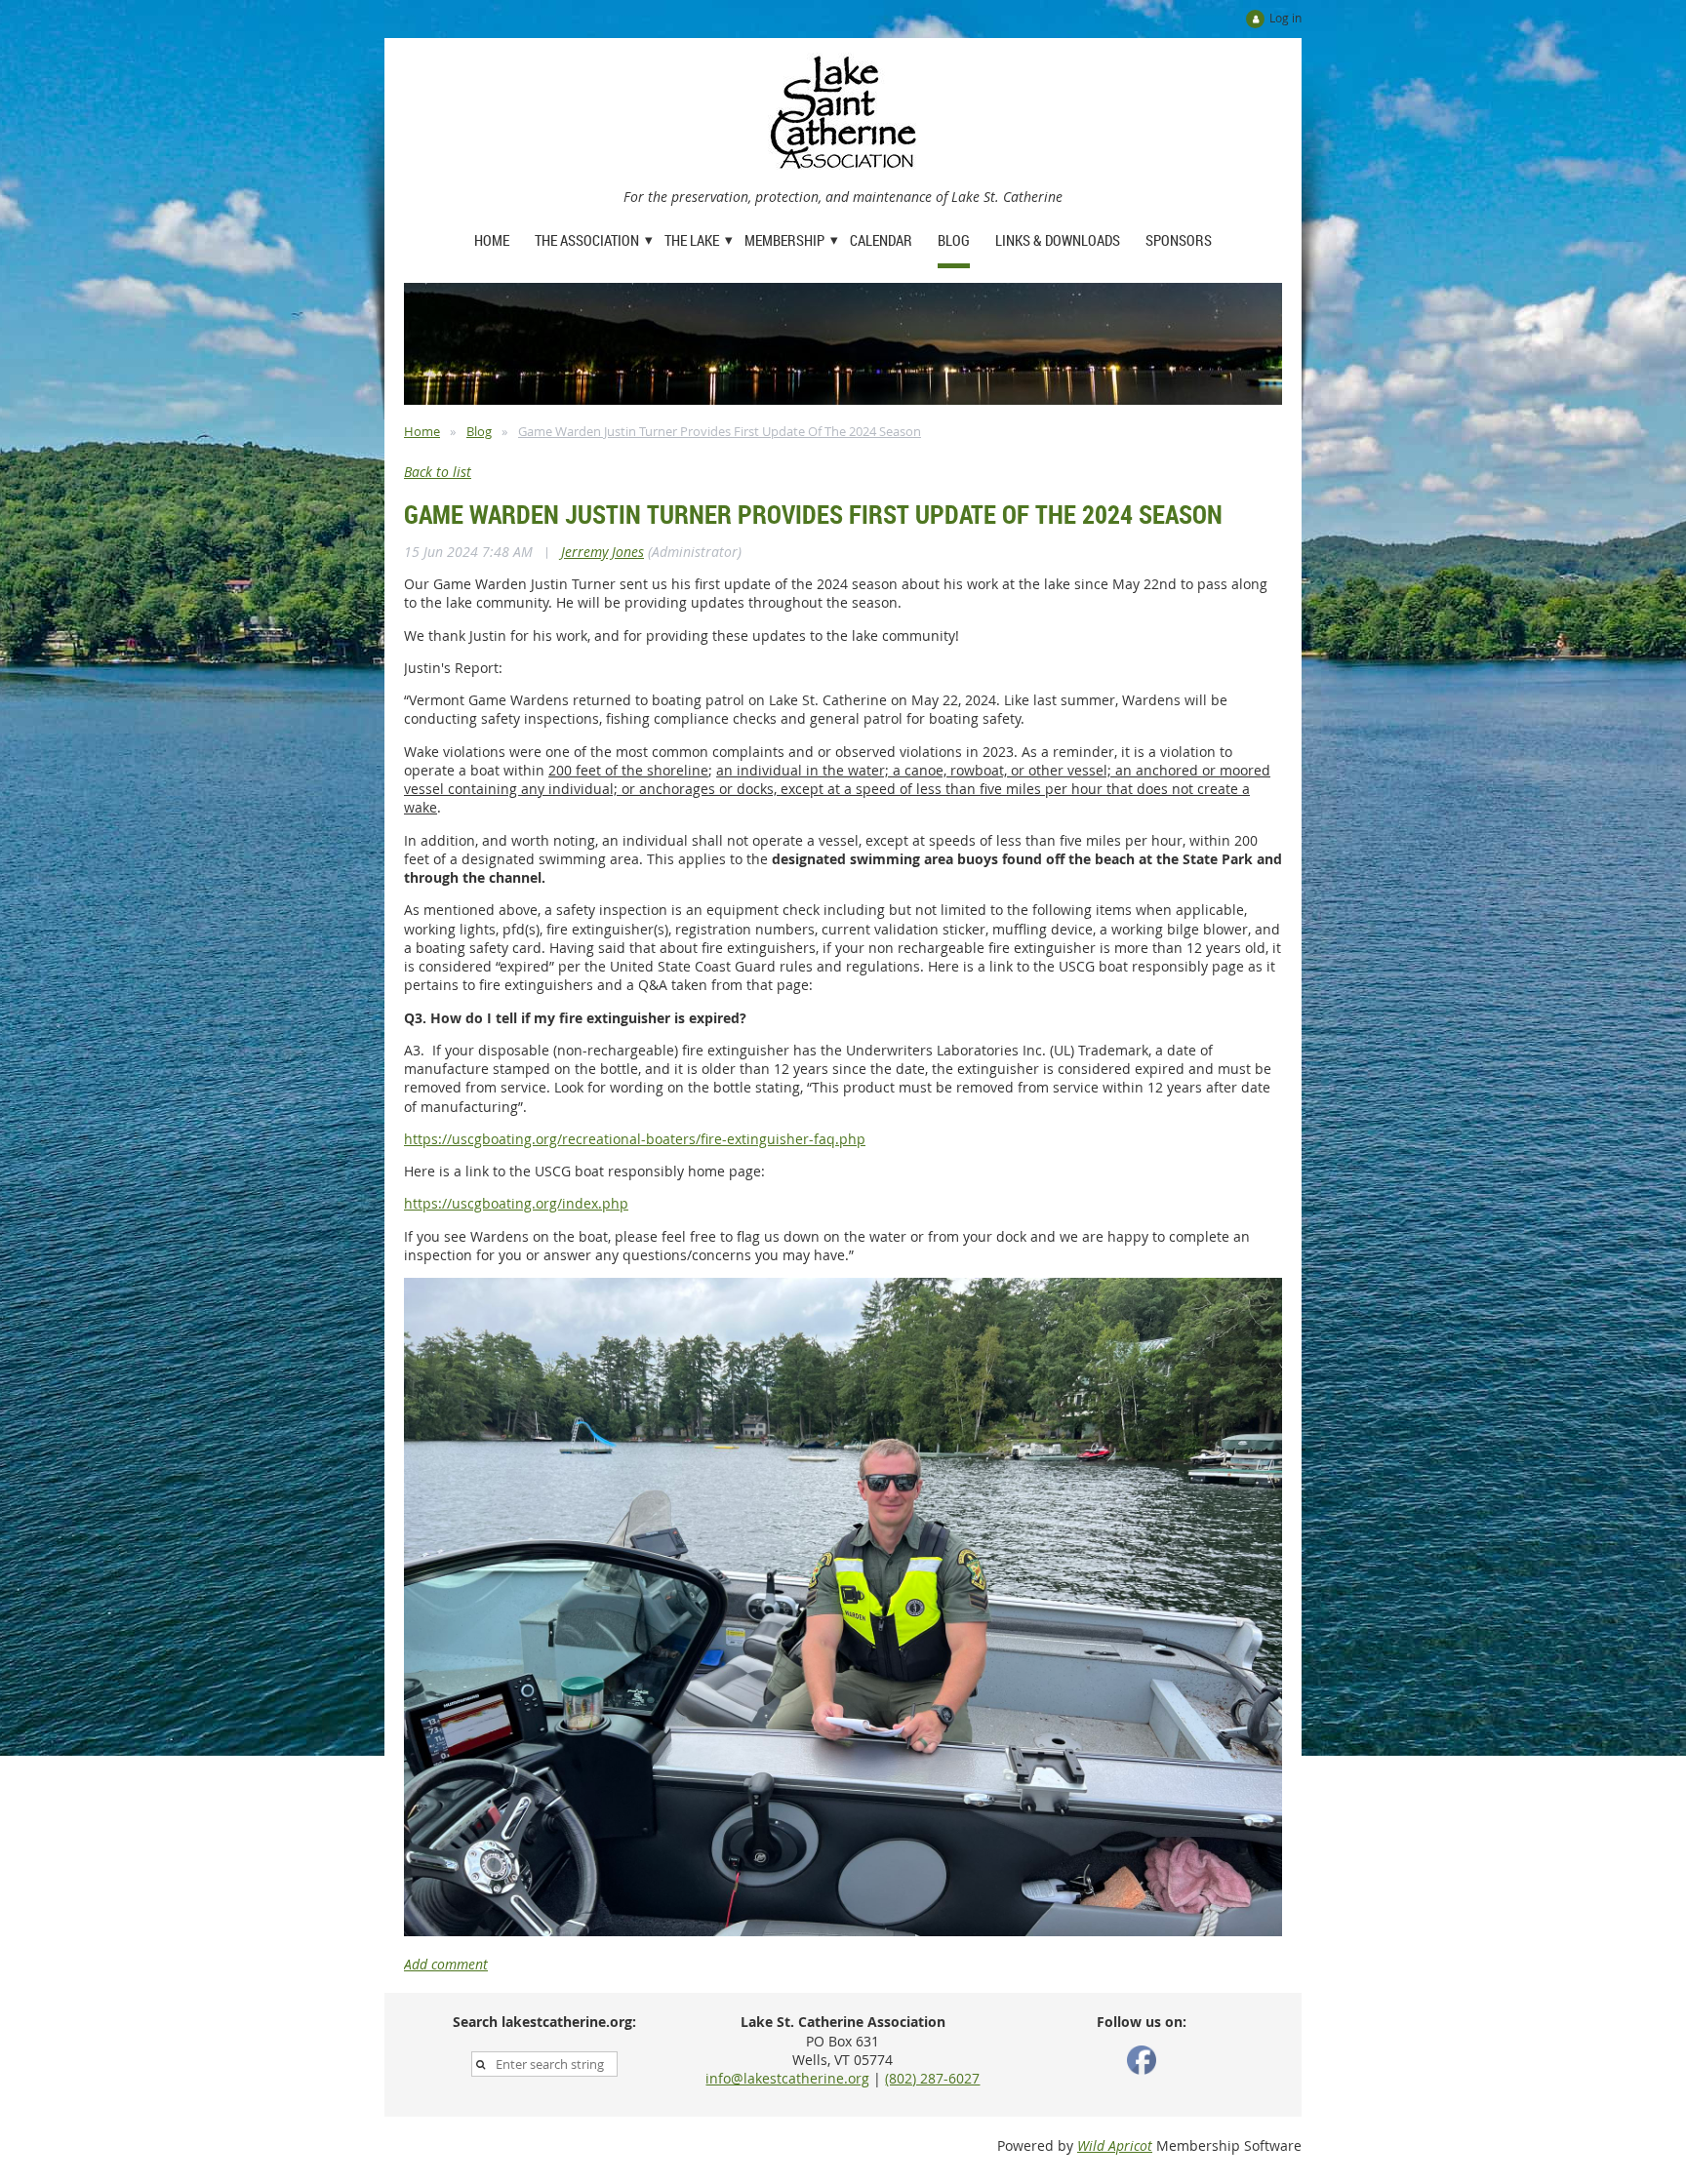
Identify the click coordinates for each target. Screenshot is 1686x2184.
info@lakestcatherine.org (787, 2078)
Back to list (438, 472)
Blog (479, 431)
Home (422, 431)
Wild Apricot (1115, 2145)
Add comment (446, 1964)
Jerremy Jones (602, 552)
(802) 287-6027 (932, 2078)
